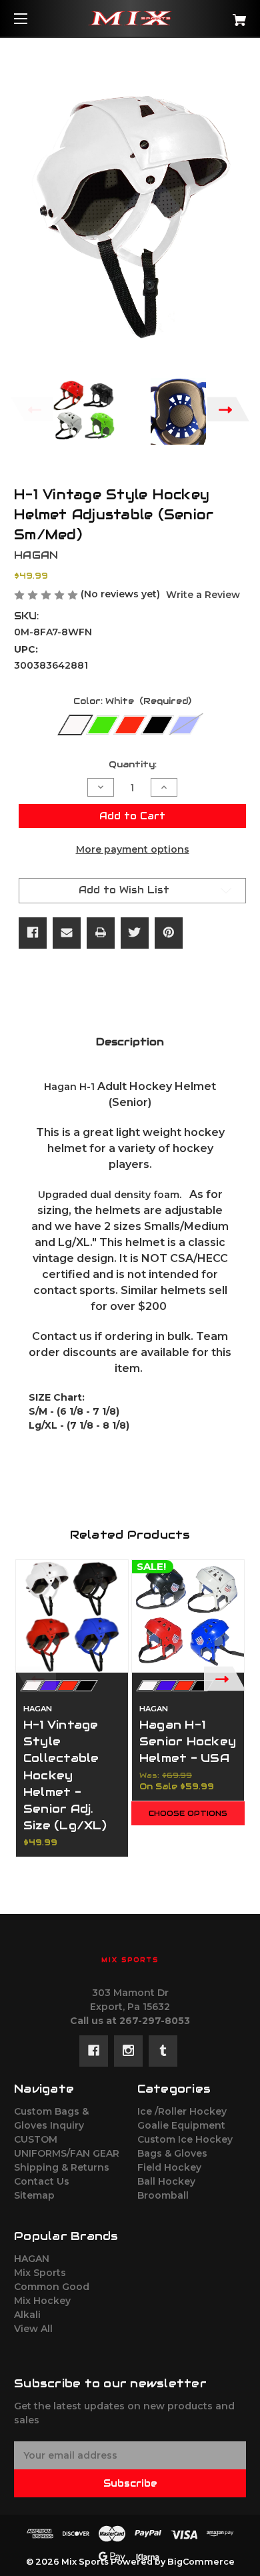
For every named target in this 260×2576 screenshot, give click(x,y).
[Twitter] (135, 933)
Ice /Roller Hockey (182, 2111)
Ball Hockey (166, 2181)
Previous (32, 409)
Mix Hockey (42, 2301)
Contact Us (42, 2181)
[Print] (101, 933)
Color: (133, 701)
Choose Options (188, 1813)
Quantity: (133, 764)
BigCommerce (201, 2562)
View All (33, 2329)
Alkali (27, 2315)
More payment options (133, 849)
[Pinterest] (169, 933)
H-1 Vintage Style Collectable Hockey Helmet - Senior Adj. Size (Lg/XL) (65, 1775)
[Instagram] (128, 2051)
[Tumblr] (163, 2051)
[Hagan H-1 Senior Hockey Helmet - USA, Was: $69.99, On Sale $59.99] (188, 1616)
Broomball (163, 2195)
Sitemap (34, 2195)
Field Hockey (169, 2167)
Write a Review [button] (203, 595)
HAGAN (32, 2259)
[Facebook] (33, 933)
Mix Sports (40, 2273)
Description (130, 1042)
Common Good (52, 2287)
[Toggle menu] (32, 18)
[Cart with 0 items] (223, 15)
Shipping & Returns (62, 2167)
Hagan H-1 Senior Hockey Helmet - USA (188, 1741)
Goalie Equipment (181, 2125)
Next (228, 409)
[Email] (67, 933)
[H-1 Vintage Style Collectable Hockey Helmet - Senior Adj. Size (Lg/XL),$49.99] (72, 1616)
